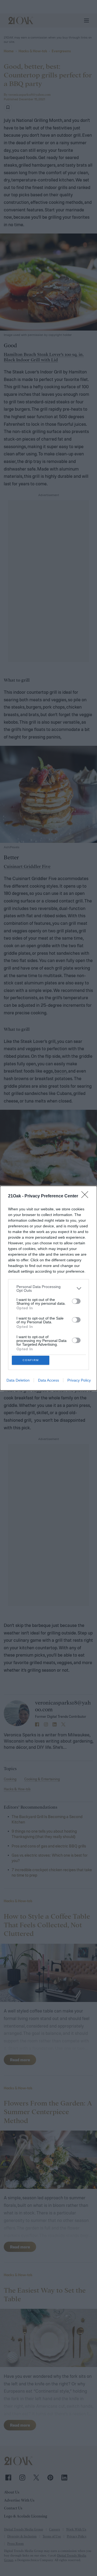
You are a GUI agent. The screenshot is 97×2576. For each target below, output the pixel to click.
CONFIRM (31, 1360)
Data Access (48, 1380)
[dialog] (48, 1288)
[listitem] (48, 1289)
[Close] (86, 1196)
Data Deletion (18, 1380)
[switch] (76, 1301)
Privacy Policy (79, 1380)
